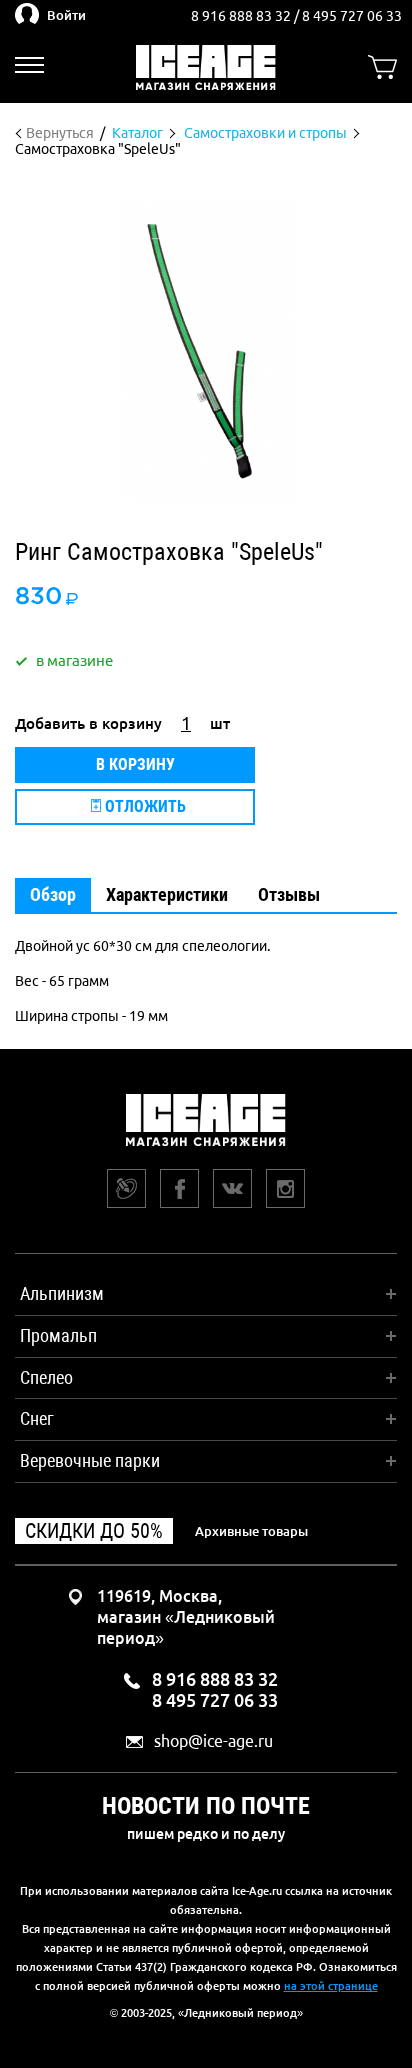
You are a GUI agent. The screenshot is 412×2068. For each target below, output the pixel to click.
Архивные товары (251, 1531)
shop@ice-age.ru (213, 1741)
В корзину (135, 764)
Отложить (143, 806)
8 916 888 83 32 (242, 16)
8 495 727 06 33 (352, 16)
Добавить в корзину (88, 723)
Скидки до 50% (94, 1531)
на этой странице (331, 1986)
